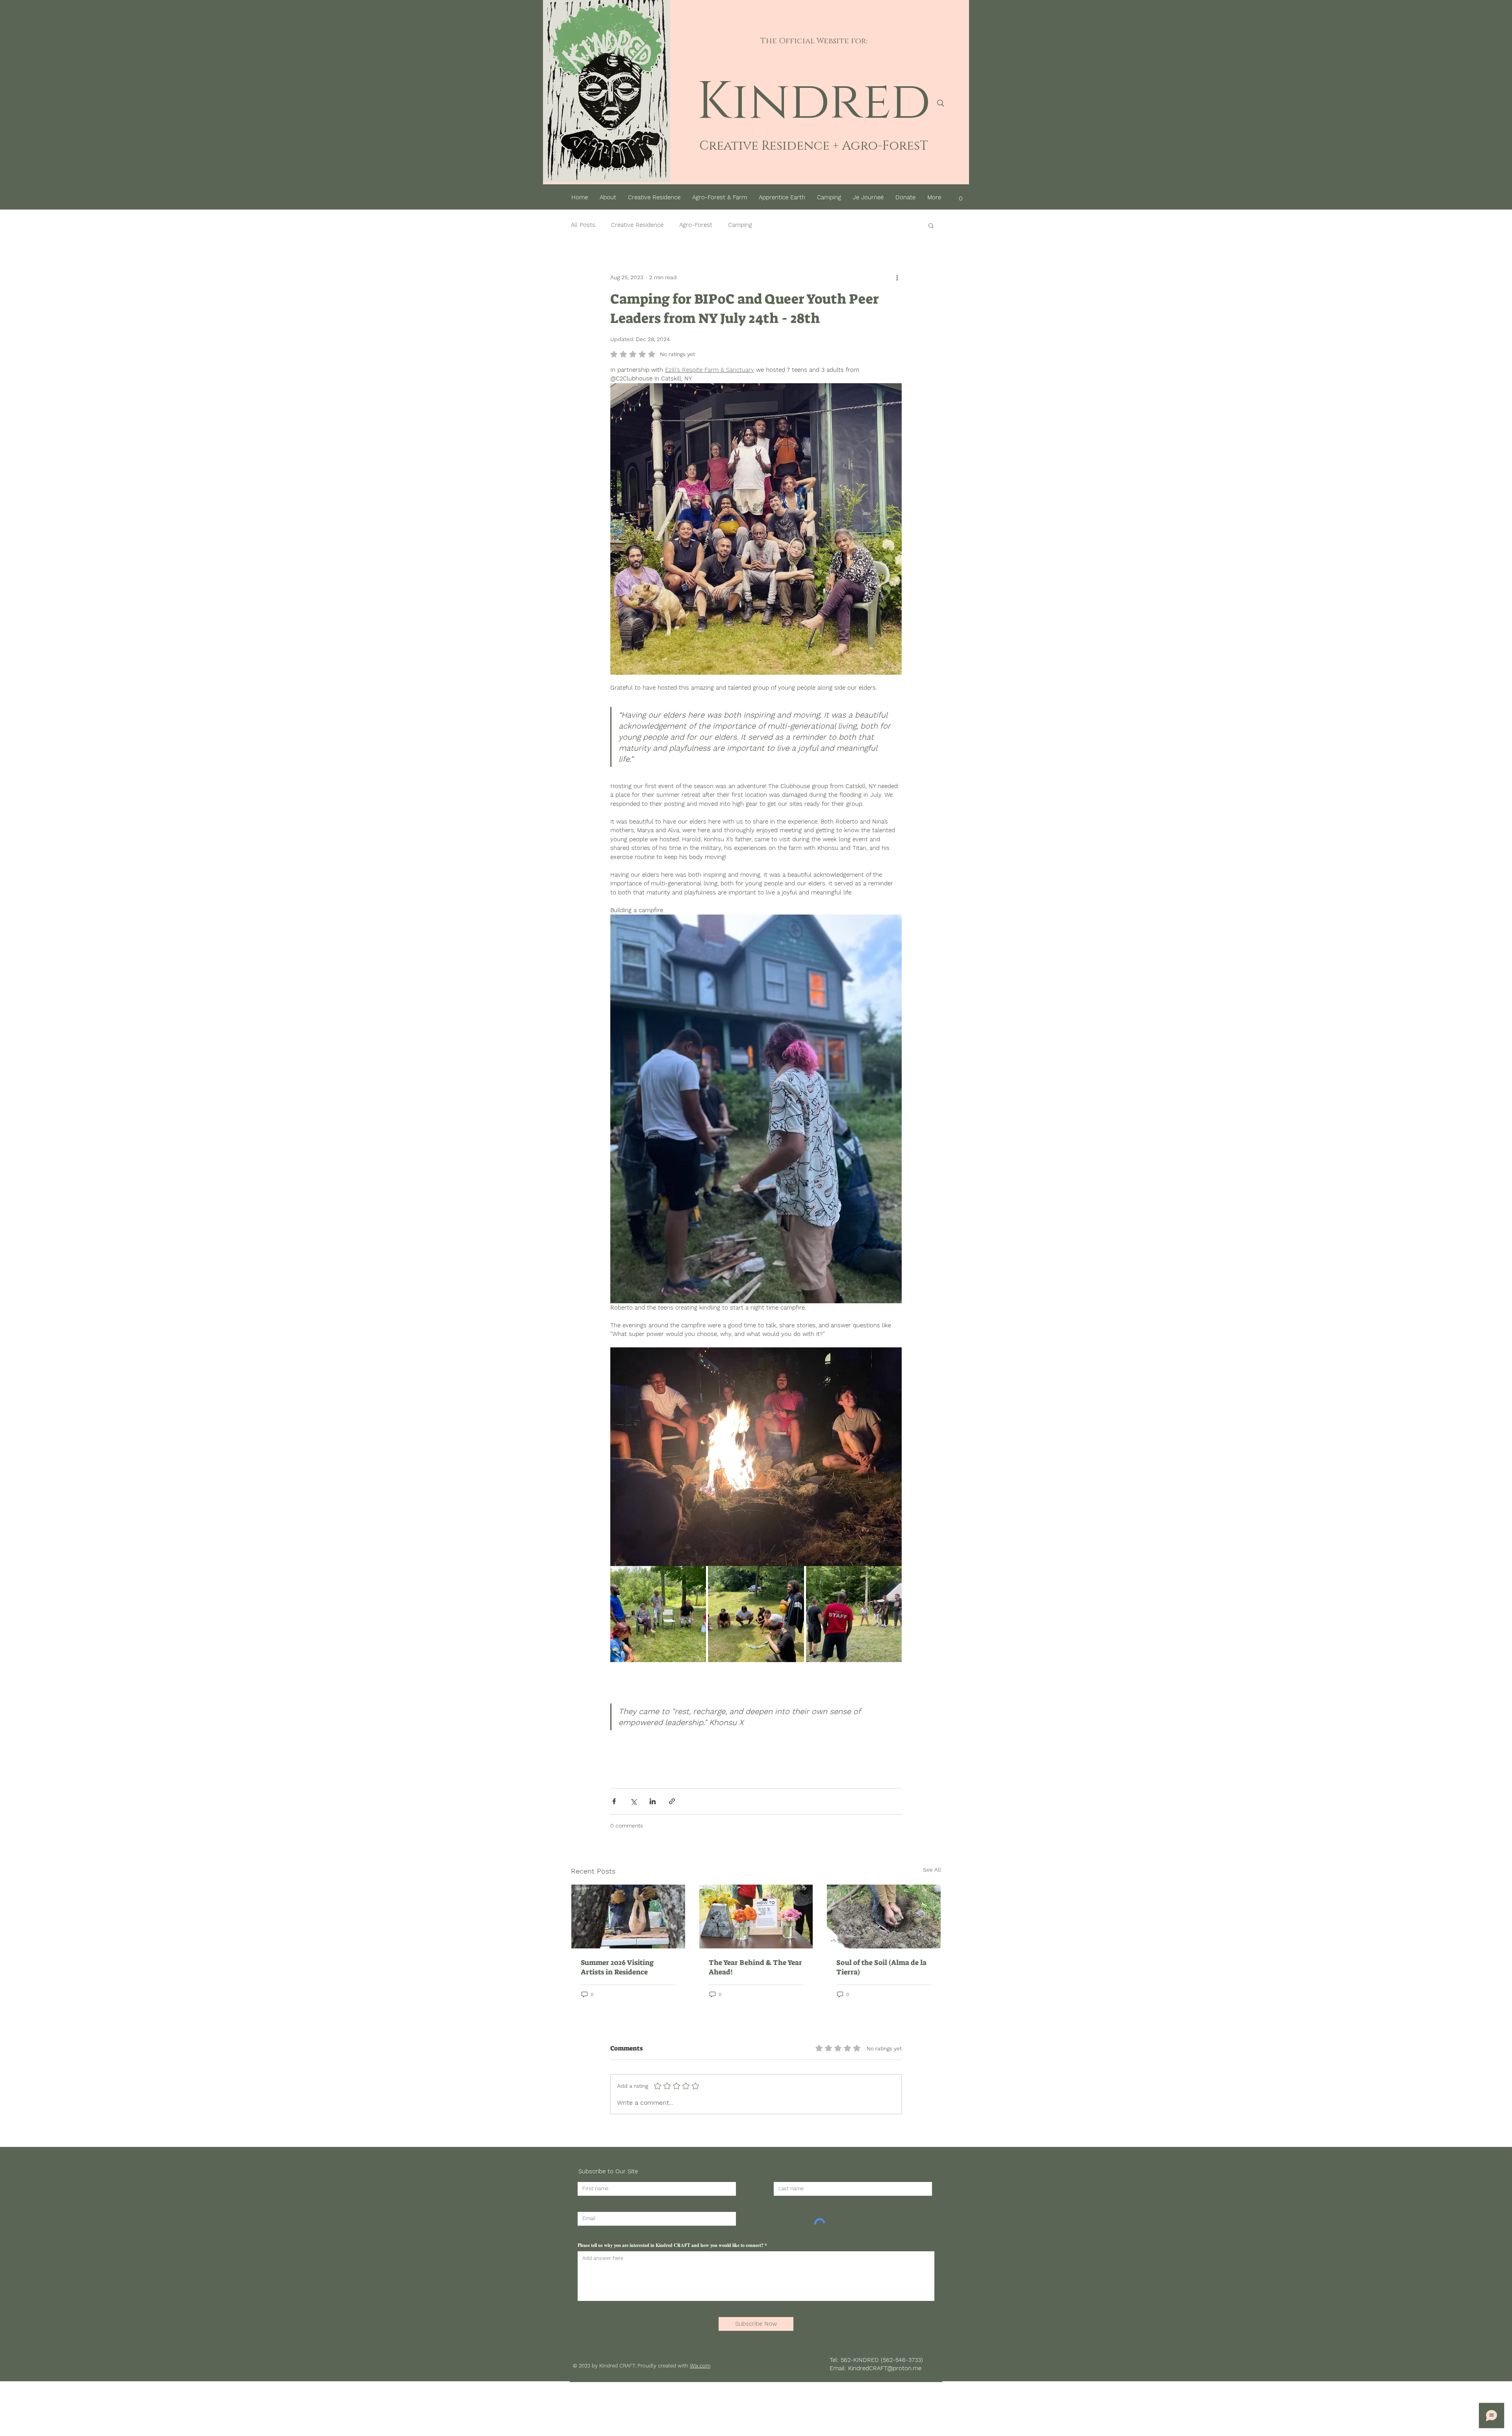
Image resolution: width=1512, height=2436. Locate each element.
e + (831, 146)
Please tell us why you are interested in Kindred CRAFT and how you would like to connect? (671, 2245)
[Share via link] (672, 1801)
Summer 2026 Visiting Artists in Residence (617, 1967)
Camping (740, 225)
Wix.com (700, 2366)
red (880, 102)
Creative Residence (637, 225)
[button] (961, 196)
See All (932, 1870)
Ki (723, 102)
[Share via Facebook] (614, 1801)
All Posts (583, 225)
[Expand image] (658, 1614)
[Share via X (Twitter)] (633, 1801)
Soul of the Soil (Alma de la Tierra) (881, 1967)
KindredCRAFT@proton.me (885, 2368)
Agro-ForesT (883, 146)
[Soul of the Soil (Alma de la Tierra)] (884, 1917)
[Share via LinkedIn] (653, 1801)
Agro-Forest (696, 225)
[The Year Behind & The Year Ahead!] (756, 1917)
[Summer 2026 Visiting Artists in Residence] (628, 1917)
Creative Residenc (761, 146)
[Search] (941, 103)
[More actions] (897, 278)
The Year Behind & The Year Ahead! (755, 1967)
